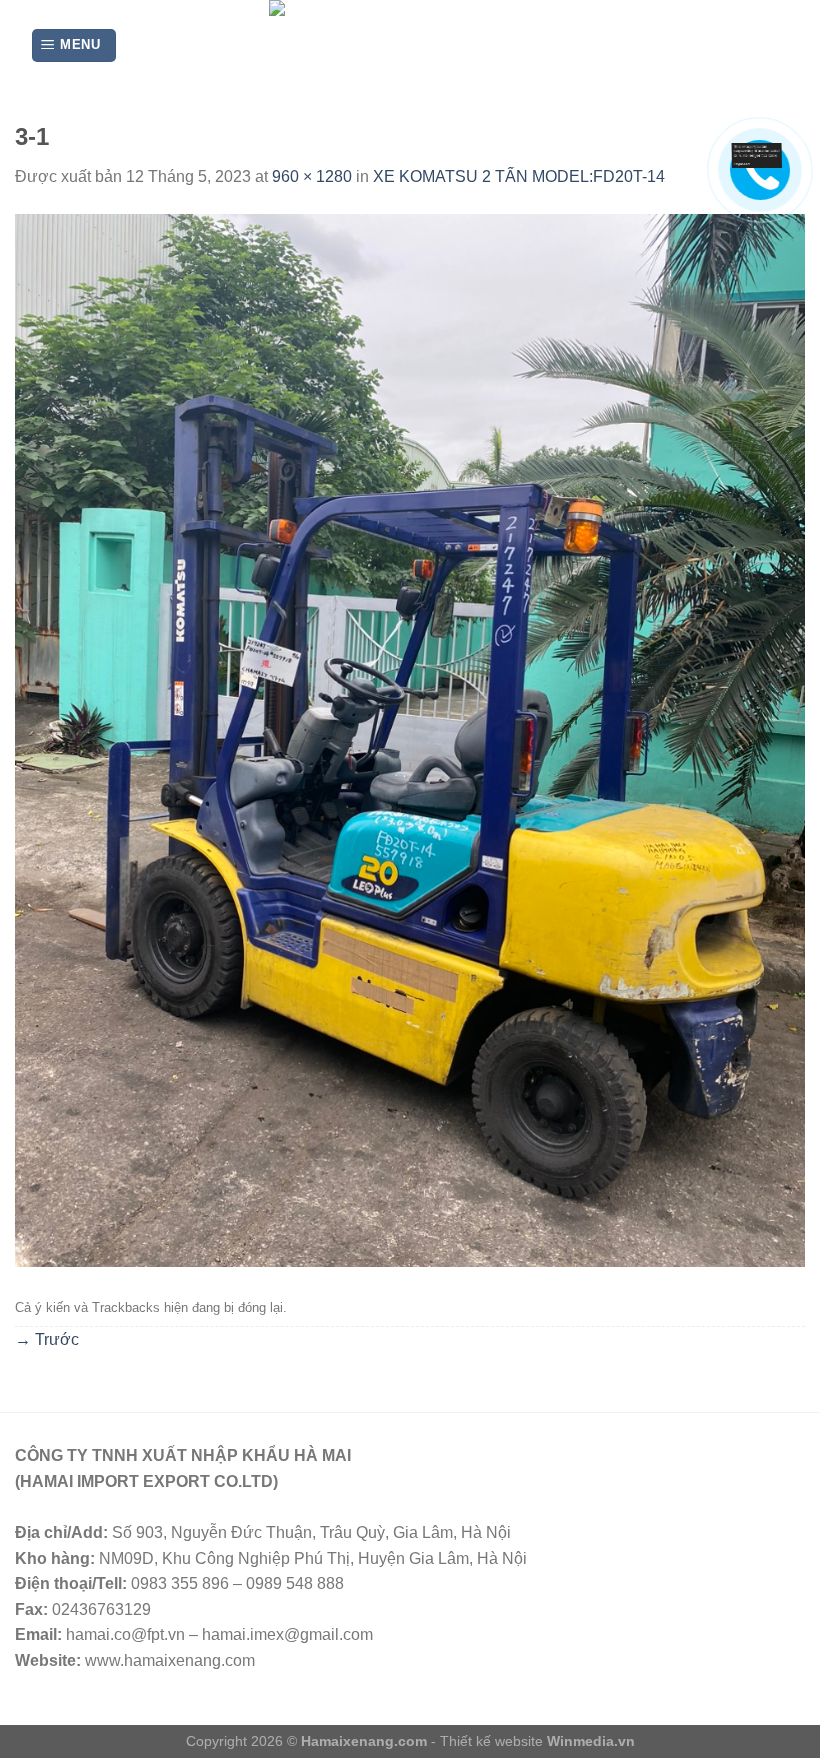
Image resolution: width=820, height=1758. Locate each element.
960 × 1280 (312, 176)
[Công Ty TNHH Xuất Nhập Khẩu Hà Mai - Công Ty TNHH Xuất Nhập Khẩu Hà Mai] (410, 45)
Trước (47, 1339)
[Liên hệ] (757, 154)
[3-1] (410, 739)
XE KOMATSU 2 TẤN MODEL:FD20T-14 (519, 176)
